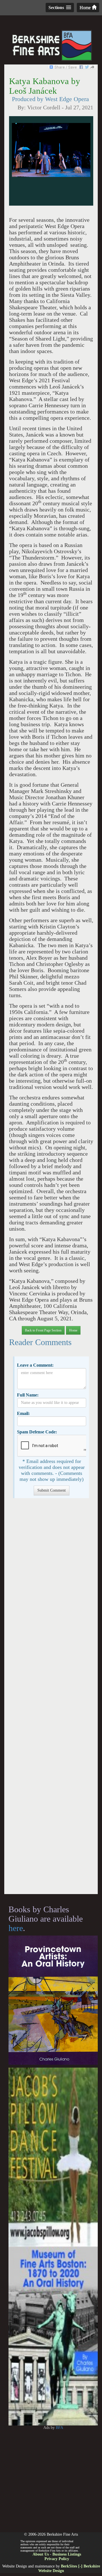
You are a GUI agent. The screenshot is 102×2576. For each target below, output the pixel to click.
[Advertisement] (51, 1699)
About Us (41, 2554)
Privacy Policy (57, 2559)
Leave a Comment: (35, 1365)
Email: (23, 1413)
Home (86, 8)
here (16, 1928)
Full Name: (28, 1395)
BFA (59, 2428)
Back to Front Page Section (43, 1330)
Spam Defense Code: (37, 1432)
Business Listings (67, 2554)
